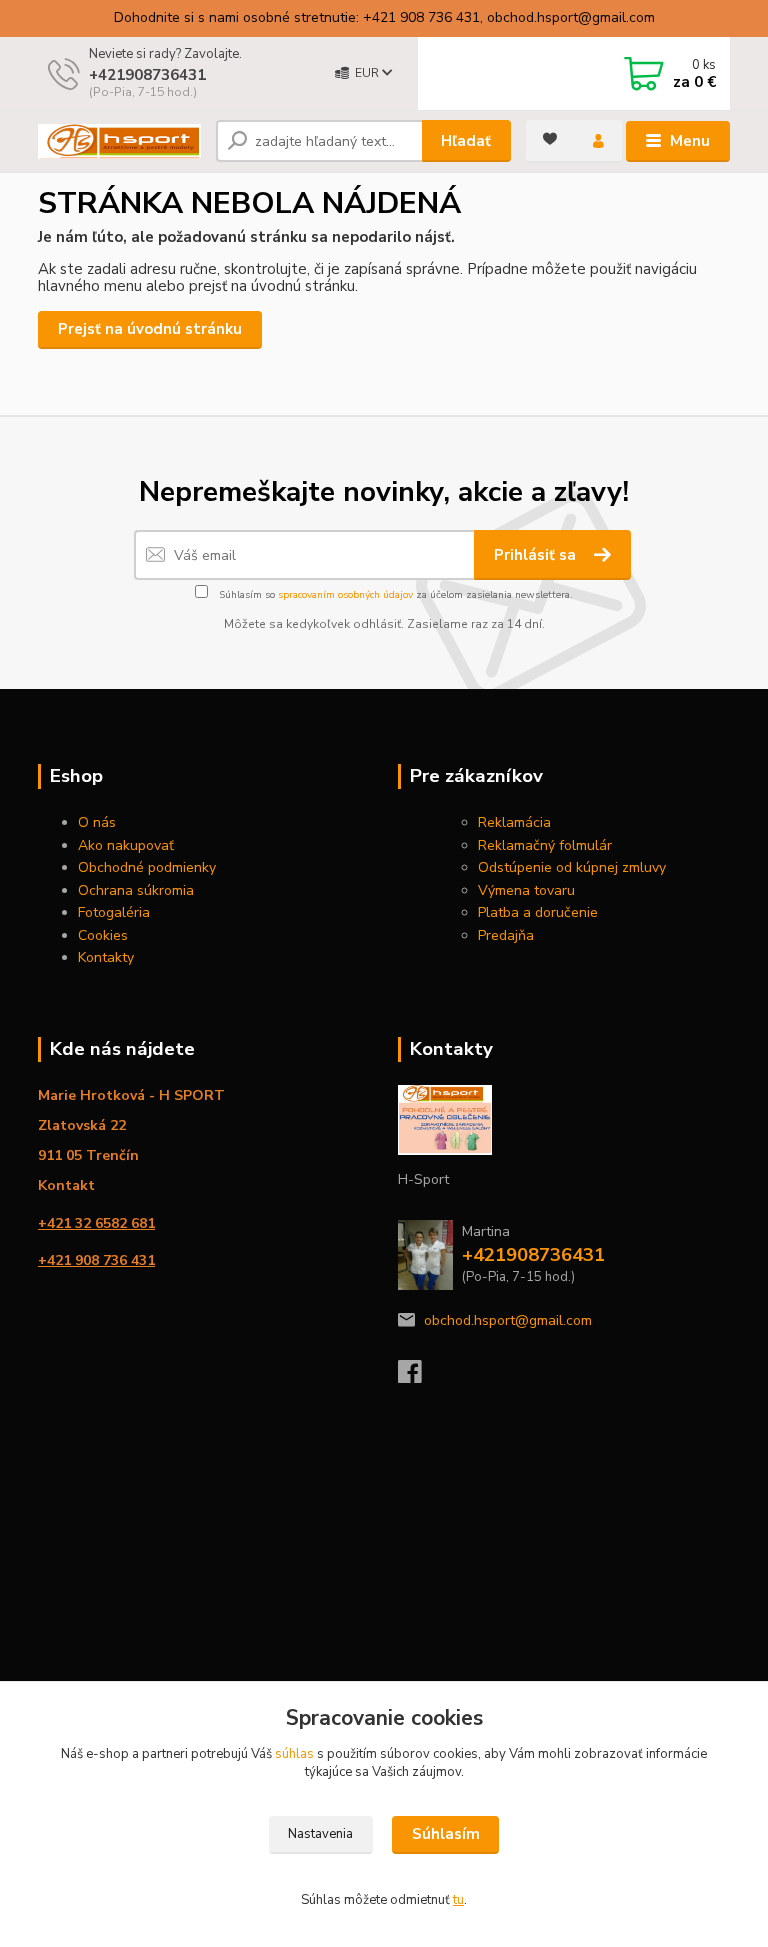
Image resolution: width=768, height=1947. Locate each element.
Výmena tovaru (526, 890)
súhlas (294, 1754)
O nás (97, 822)
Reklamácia (514, 822)
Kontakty (106, 957)
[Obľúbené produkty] (550, 139)
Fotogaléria (114, 912)
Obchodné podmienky (147, 867)
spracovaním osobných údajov (345, 595)
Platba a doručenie (540, 912)
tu (458, 1900)
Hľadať (466, 141)
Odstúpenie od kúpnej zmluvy (572, 867)
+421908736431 (147, 75)
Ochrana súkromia (136, 890)
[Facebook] (419, 1377)
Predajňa (506, 935)
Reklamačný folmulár (545, 845)
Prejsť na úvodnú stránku (150, 329)
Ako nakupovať (126, 845)
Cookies (103, 935)
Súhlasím (446, 1834)
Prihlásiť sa (537, 555)
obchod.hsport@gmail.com (508, 1320)
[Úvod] (119, 141)
